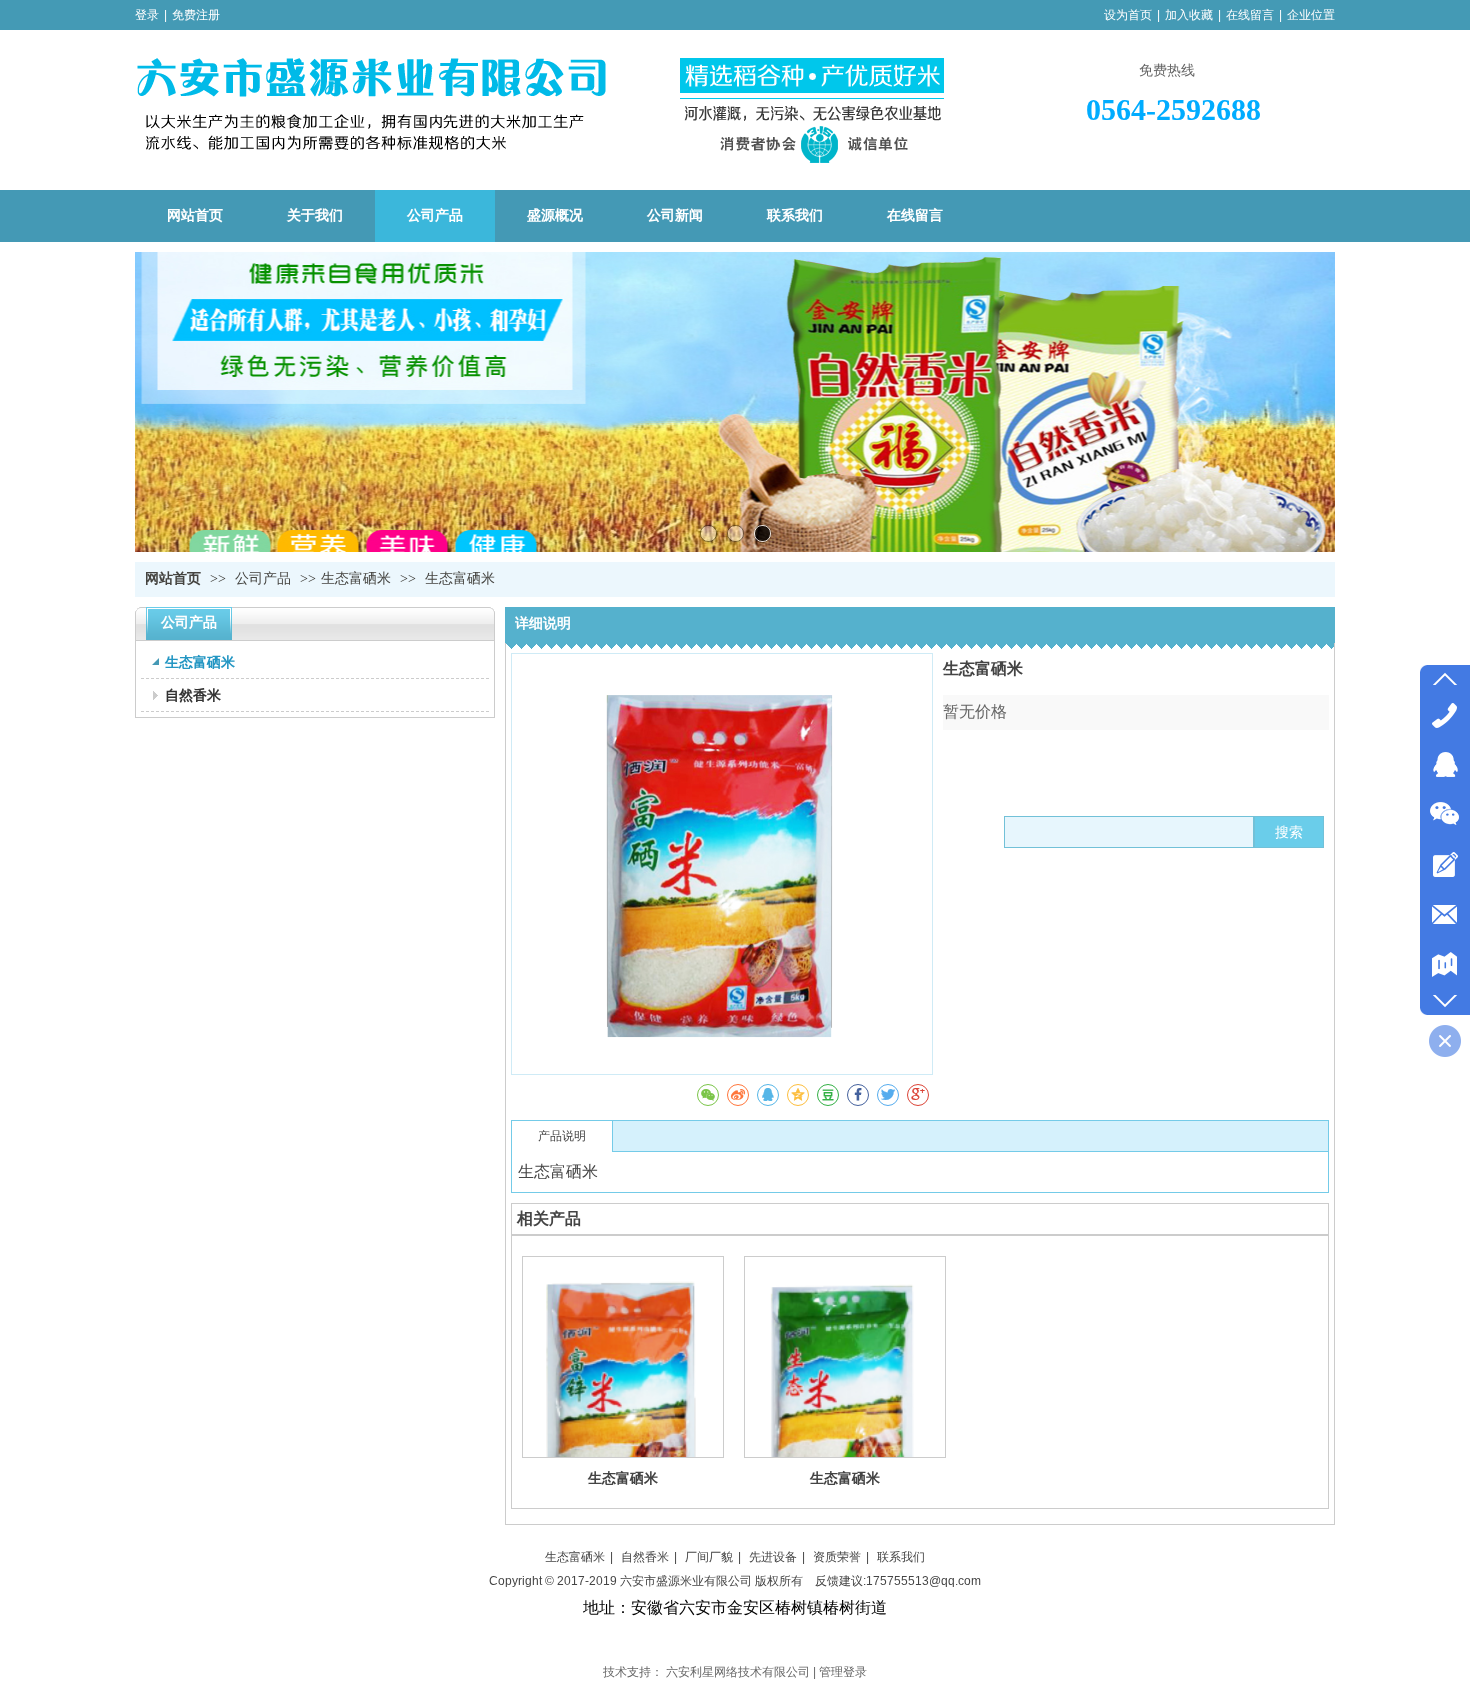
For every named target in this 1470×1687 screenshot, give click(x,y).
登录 (147, 15)
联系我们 (901, 1557)
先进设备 (773, 1557)
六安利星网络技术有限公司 (738, 1672)
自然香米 (645, 1557)
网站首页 (173, 578)
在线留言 (1250, 15)
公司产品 (265, 578)
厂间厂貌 (709, 1557)
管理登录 (843, 1672)
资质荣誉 (837, 1557)
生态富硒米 (356, 578)
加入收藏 (1189, 15)
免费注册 (196, 15)
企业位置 (1311, 15)
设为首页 (1128, 15)
